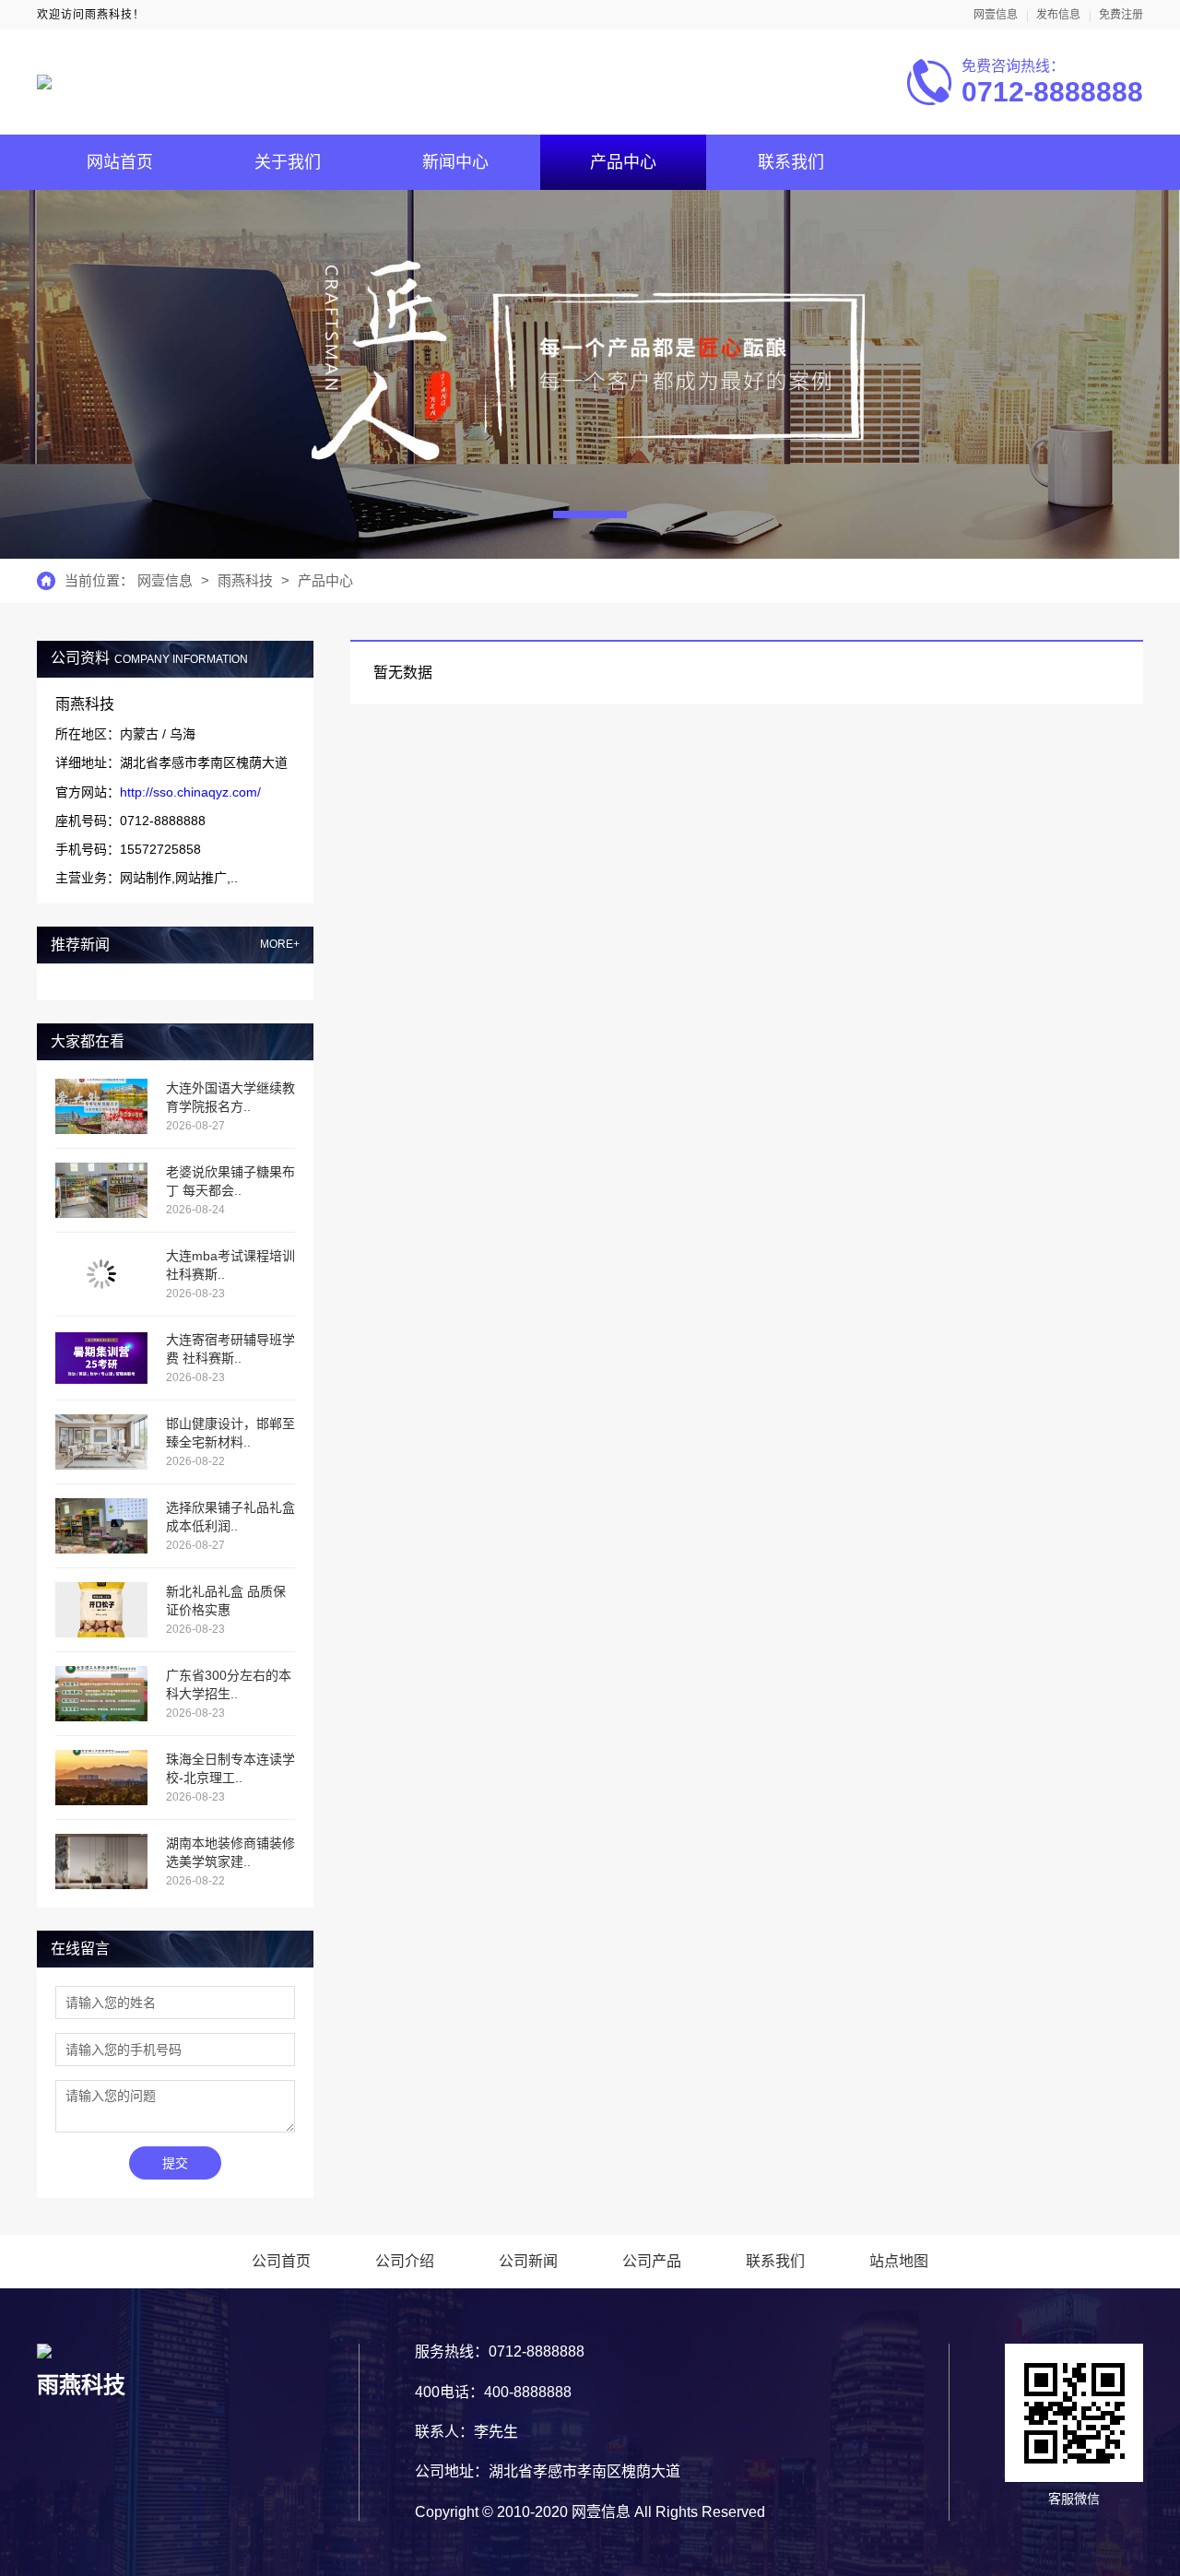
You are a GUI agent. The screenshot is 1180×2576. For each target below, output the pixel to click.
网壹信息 (996, 15)
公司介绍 (405, 2261)
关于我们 (288, 162)
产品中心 (623, 162)
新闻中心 (455, 162)
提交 (175, 2163)
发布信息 (1058, 15)
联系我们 (791, 162)
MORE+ (280, 945)
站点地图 (899, 2261)
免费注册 (1121, 15)
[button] (590, 514)
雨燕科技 (245, 580)
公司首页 (281, 2261)
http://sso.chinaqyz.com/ (190, 792)
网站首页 (120, 162)
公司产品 (652, 2261)
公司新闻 (528, 2261)
